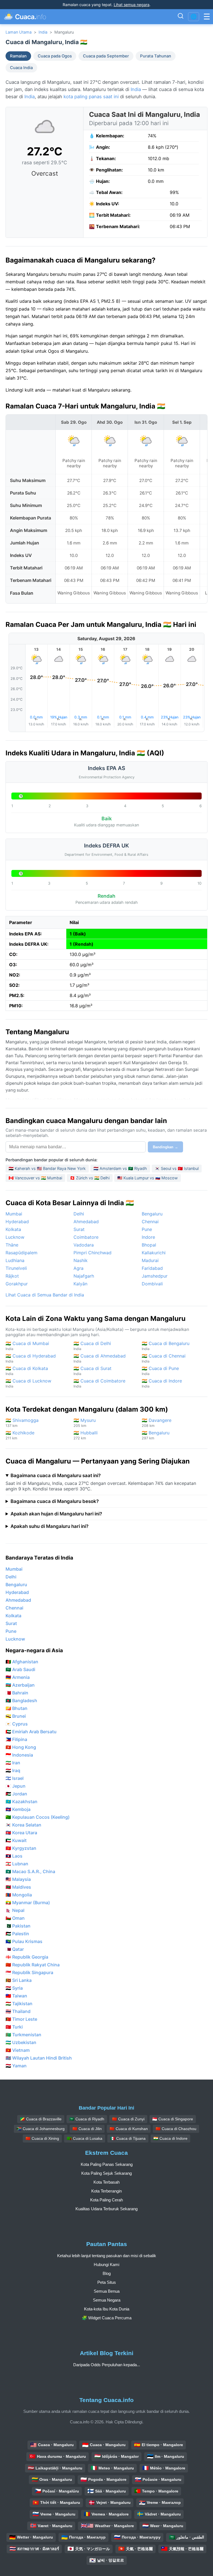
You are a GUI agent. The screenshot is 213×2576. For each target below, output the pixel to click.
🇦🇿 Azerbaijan (20, 1685)
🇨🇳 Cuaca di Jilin (87, 2129)
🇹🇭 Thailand (18, 2011)
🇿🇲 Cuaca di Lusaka (85, 2138)
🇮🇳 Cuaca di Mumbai (27, 1346)
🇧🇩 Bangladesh (21, 1700)
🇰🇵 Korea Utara (21, 1833)
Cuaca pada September (106, 56)
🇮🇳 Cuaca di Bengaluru (166, 1346)
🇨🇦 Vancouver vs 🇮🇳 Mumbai (35, 1178)
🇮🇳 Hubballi (86, 1435)
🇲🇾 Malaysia (18, 1879)
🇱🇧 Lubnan (17, 1864)
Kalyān (80, 1284)
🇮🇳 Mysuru (85, 1423)
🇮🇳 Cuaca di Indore (162, 1383)
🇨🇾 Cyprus (17, 1724)
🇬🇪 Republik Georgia (27, 1957)
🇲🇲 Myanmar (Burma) (28, 1903)
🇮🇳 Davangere (157, 1423)
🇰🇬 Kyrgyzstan (21, 1848)
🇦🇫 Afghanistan (22, 1662)
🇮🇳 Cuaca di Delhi (92, 1346)
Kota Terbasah (106, 2182)
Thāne (12, 1245)
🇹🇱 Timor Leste (21, 2019)
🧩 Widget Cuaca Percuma (107, 2318)
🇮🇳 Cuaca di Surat (92, 1371)
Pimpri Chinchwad (92, 1253)
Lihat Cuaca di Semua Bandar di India (45, 1295)
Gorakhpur (17, 1284)
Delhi (79, 1214)
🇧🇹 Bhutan (17, 1708)
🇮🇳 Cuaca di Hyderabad (31, 1358)
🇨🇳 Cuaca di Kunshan (129, 2129)
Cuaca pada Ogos (55, 56)
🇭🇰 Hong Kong (21, 1747)
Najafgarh (84, 1276)
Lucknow (15, 1237)
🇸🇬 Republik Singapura (29, 1972)
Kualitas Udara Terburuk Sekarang (106, 2209)
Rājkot (12, 1276)
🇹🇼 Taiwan (16, 1996)
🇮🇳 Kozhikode (20, 1435)
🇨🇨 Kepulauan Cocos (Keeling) (38, 1817)
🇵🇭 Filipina (16, 1739)
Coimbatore (86, 1237)
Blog (107, 2273)
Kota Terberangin (106, 2191)
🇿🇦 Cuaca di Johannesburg (41, 2129)
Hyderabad (17, 1222)
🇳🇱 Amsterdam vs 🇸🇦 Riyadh (120, 1168)
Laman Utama (19, 32)
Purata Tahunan (156, 56)
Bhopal (149, 1245)
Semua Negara (107, 2300)
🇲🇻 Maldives (18, 1887)
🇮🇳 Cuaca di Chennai (164, 1358)
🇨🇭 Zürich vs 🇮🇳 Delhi (90, 1178)
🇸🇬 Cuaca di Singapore (173, 2119)
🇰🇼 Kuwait (16, 1840)
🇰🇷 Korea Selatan (23, 1825)
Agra (78, 1268)
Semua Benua (107, 2291)
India (43, 32)
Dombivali (152, 1284)
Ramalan (18, 56)
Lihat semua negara (132, 5)
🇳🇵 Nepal (15, 1910)
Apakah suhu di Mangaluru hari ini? (50, 1526)
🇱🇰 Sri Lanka (19, 1980)
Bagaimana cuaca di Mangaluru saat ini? (56, 1475)
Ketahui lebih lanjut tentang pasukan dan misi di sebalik (107, 2256)
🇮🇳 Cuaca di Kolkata (27, 1371)
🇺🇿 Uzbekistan (21, 2042)
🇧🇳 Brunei (16, 1716)
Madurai (150, 1260)
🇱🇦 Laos (14, 1856)
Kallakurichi (154, 1253)
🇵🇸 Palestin (17, 1934)
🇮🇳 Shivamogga (22, 1423)
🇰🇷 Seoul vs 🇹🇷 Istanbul (177, 1168)
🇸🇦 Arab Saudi (20, 1669)
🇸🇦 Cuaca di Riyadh (87, 2119)
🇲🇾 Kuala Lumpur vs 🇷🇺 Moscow (148, 1178)
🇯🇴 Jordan (16, 1794)
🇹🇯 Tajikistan (19, 2004)
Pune (147, 1229)
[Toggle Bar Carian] (181, 17)
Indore (148, 1237)
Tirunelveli (16, 1268)
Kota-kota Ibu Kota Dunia (107, 2309)
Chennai (150, 1222)
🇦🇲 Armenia (18, 1677)
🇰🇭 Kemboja (18, 1809)
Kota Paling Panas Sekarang (107, 2164)
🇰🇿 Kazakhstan (21, 1802)
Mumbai (14, 1214)
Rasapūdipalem (21, 1253)
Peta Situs (107, 2282)
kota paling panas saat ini (91, 97)
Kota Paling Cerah (106, 2200)
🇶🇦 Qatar (15, 1949)
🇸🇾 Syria (14, 1988)
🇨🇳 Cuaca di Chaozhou (176, 2129)
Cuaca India (21, 68)
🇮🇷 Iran (13, 1763)
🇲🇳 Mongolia (19, 1895)
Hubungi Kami (106, 2265)
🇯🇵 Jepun (16, 1786)
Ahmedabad (86, 1222)
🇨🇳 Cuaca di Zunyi (128, 2119)
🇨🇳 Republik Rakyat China (33, 1965)
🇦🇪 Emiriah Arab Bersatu (31, 1732)
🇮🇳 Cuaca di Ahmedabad (100, 1358)
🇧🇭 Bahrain (17, 1693)
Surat (79, 1229)
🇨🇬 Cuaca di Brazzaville (41, 2119)
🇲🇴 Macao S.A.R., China (30, 1871)
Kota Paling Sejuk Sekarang (106, 2173)
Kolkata (13, 1229)
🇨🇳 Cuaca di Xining (42, 2138)
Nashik (81, 1260)
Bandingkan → (165, 1147)
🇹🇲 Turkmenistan (23, 2035)
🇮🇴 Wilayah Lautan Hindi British (39, 2058)
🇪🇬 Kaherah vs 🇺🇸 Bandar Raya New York (47, 1168)
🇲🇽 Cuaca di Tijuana (128, 2138)
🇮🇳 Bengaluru (156, 1435)
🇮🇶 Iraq (13, 1770)
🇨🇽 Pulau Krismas (24, 1941)
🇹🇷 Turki (14, 2027)
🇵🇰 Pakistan (18, 1926)
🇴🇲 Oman (15, 1918)
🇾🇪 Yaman (16, 2066)
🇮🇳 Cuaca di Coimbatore (99, 1383)
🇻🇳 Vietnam (18, 2050)
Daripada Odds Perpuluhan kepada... (107, 2365)
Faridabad (152, 1268)
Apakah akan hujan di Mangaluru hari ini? (56, 1514)
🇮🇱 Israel (15, 1778)
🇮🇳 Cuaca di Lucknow (28, 1383)
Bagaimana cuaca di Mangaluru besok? (55, 1501)
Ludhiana (15, 1260)
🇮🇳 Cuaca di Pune (160, 1371)
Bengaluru (152, 1214)
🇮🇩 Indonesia (19, 1755)
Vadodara (84, 1245)
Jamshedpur (155, 1276)
